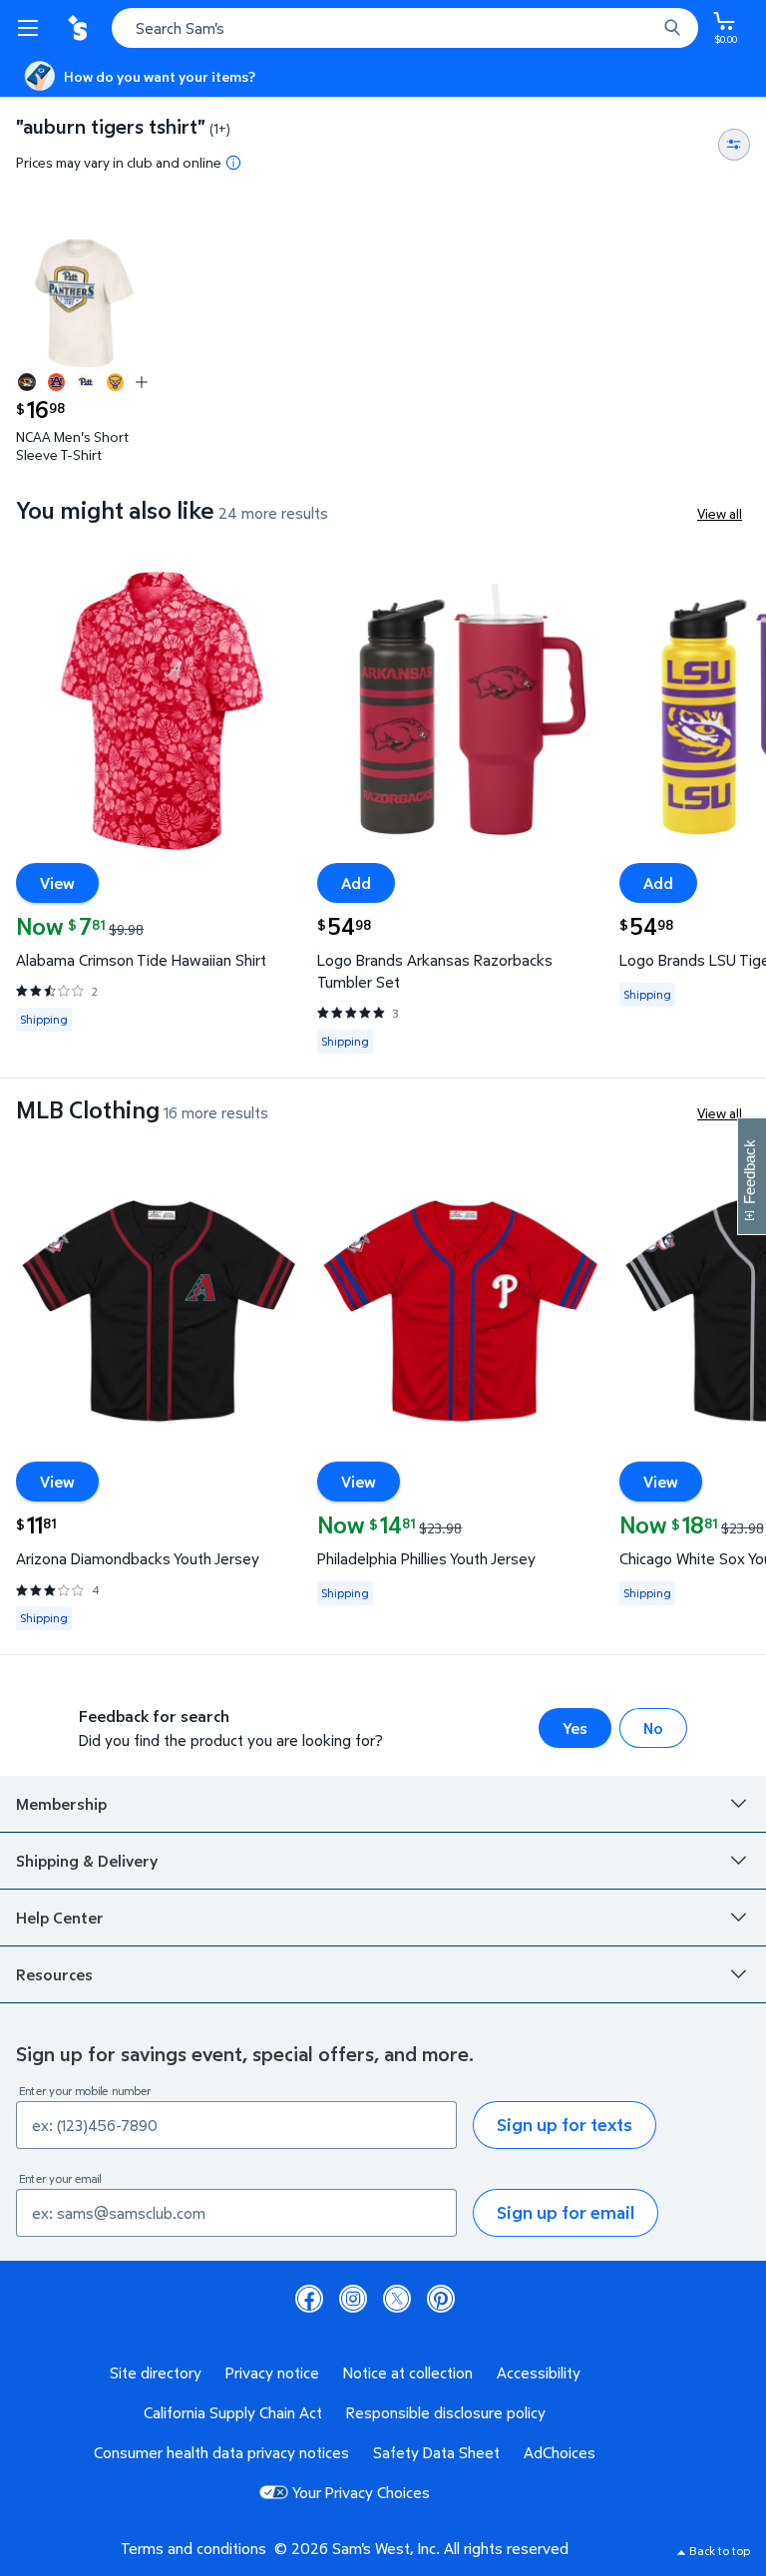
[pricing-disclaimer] (233, 163)
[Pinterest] (441, 2299)
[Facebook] (309, 2299)
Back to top (720, 2551)
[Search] (672, 28)
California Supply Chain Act (233, 2412)
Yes (575, 1728)
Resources (54, 1974)
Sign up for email (566, 2212)
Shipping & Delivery (87, 1861)
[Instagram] (353, 2299)
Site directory (156, 2372)
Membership (61, 1804)
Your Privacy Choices (361, 2492)
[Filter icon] (734, 145)
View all (720, 513)
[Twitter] (397, 2299)
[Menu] (32, 28)
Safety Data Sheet (436, 2452)
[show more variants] (142, 382)
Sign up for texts (565, 2125)
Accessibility (539, 2372)
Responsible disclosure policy (446, 2412)
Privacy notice (272, 2372)
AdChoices (560, 2452)
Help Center (60, 1918)
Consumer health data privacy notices (221, 2452)
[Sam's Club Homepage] (80, 28)
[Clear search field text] (646, 28)
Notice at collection (408, 2372)
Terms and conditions (193, 2548)
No (653, 1728)
